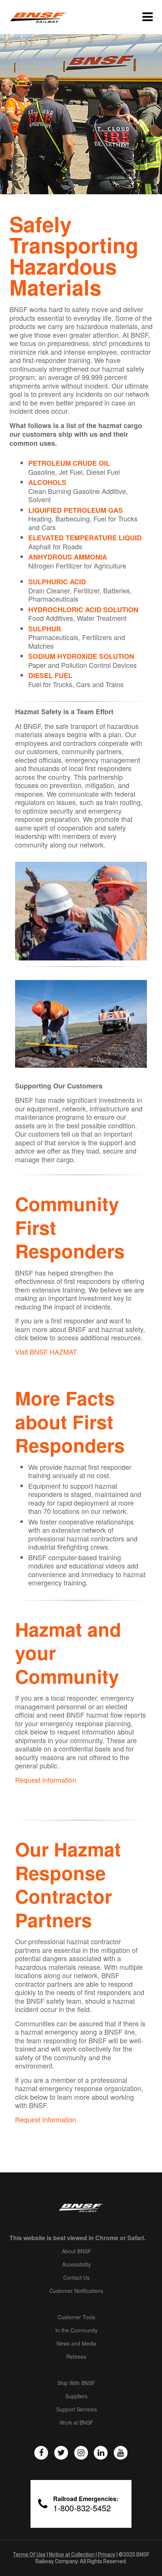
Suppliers (76, 2396)
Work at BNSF (76, 2423)
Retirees (76, 2357)
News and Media (76, 2344)
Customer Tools (76, 2317)
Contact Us (76, 2278)
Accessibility (76, 2265)
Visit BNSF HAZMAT (46, 1352)
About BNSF (76, 2251)
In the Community (76, 2331)
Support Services (76, 2410)
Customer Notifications (76, 2291)
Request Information (46, 1780)
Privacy (107, 2555)
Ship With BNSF (76, 2383)
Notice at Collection (72, 2555)
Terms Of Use (29, 2555)
